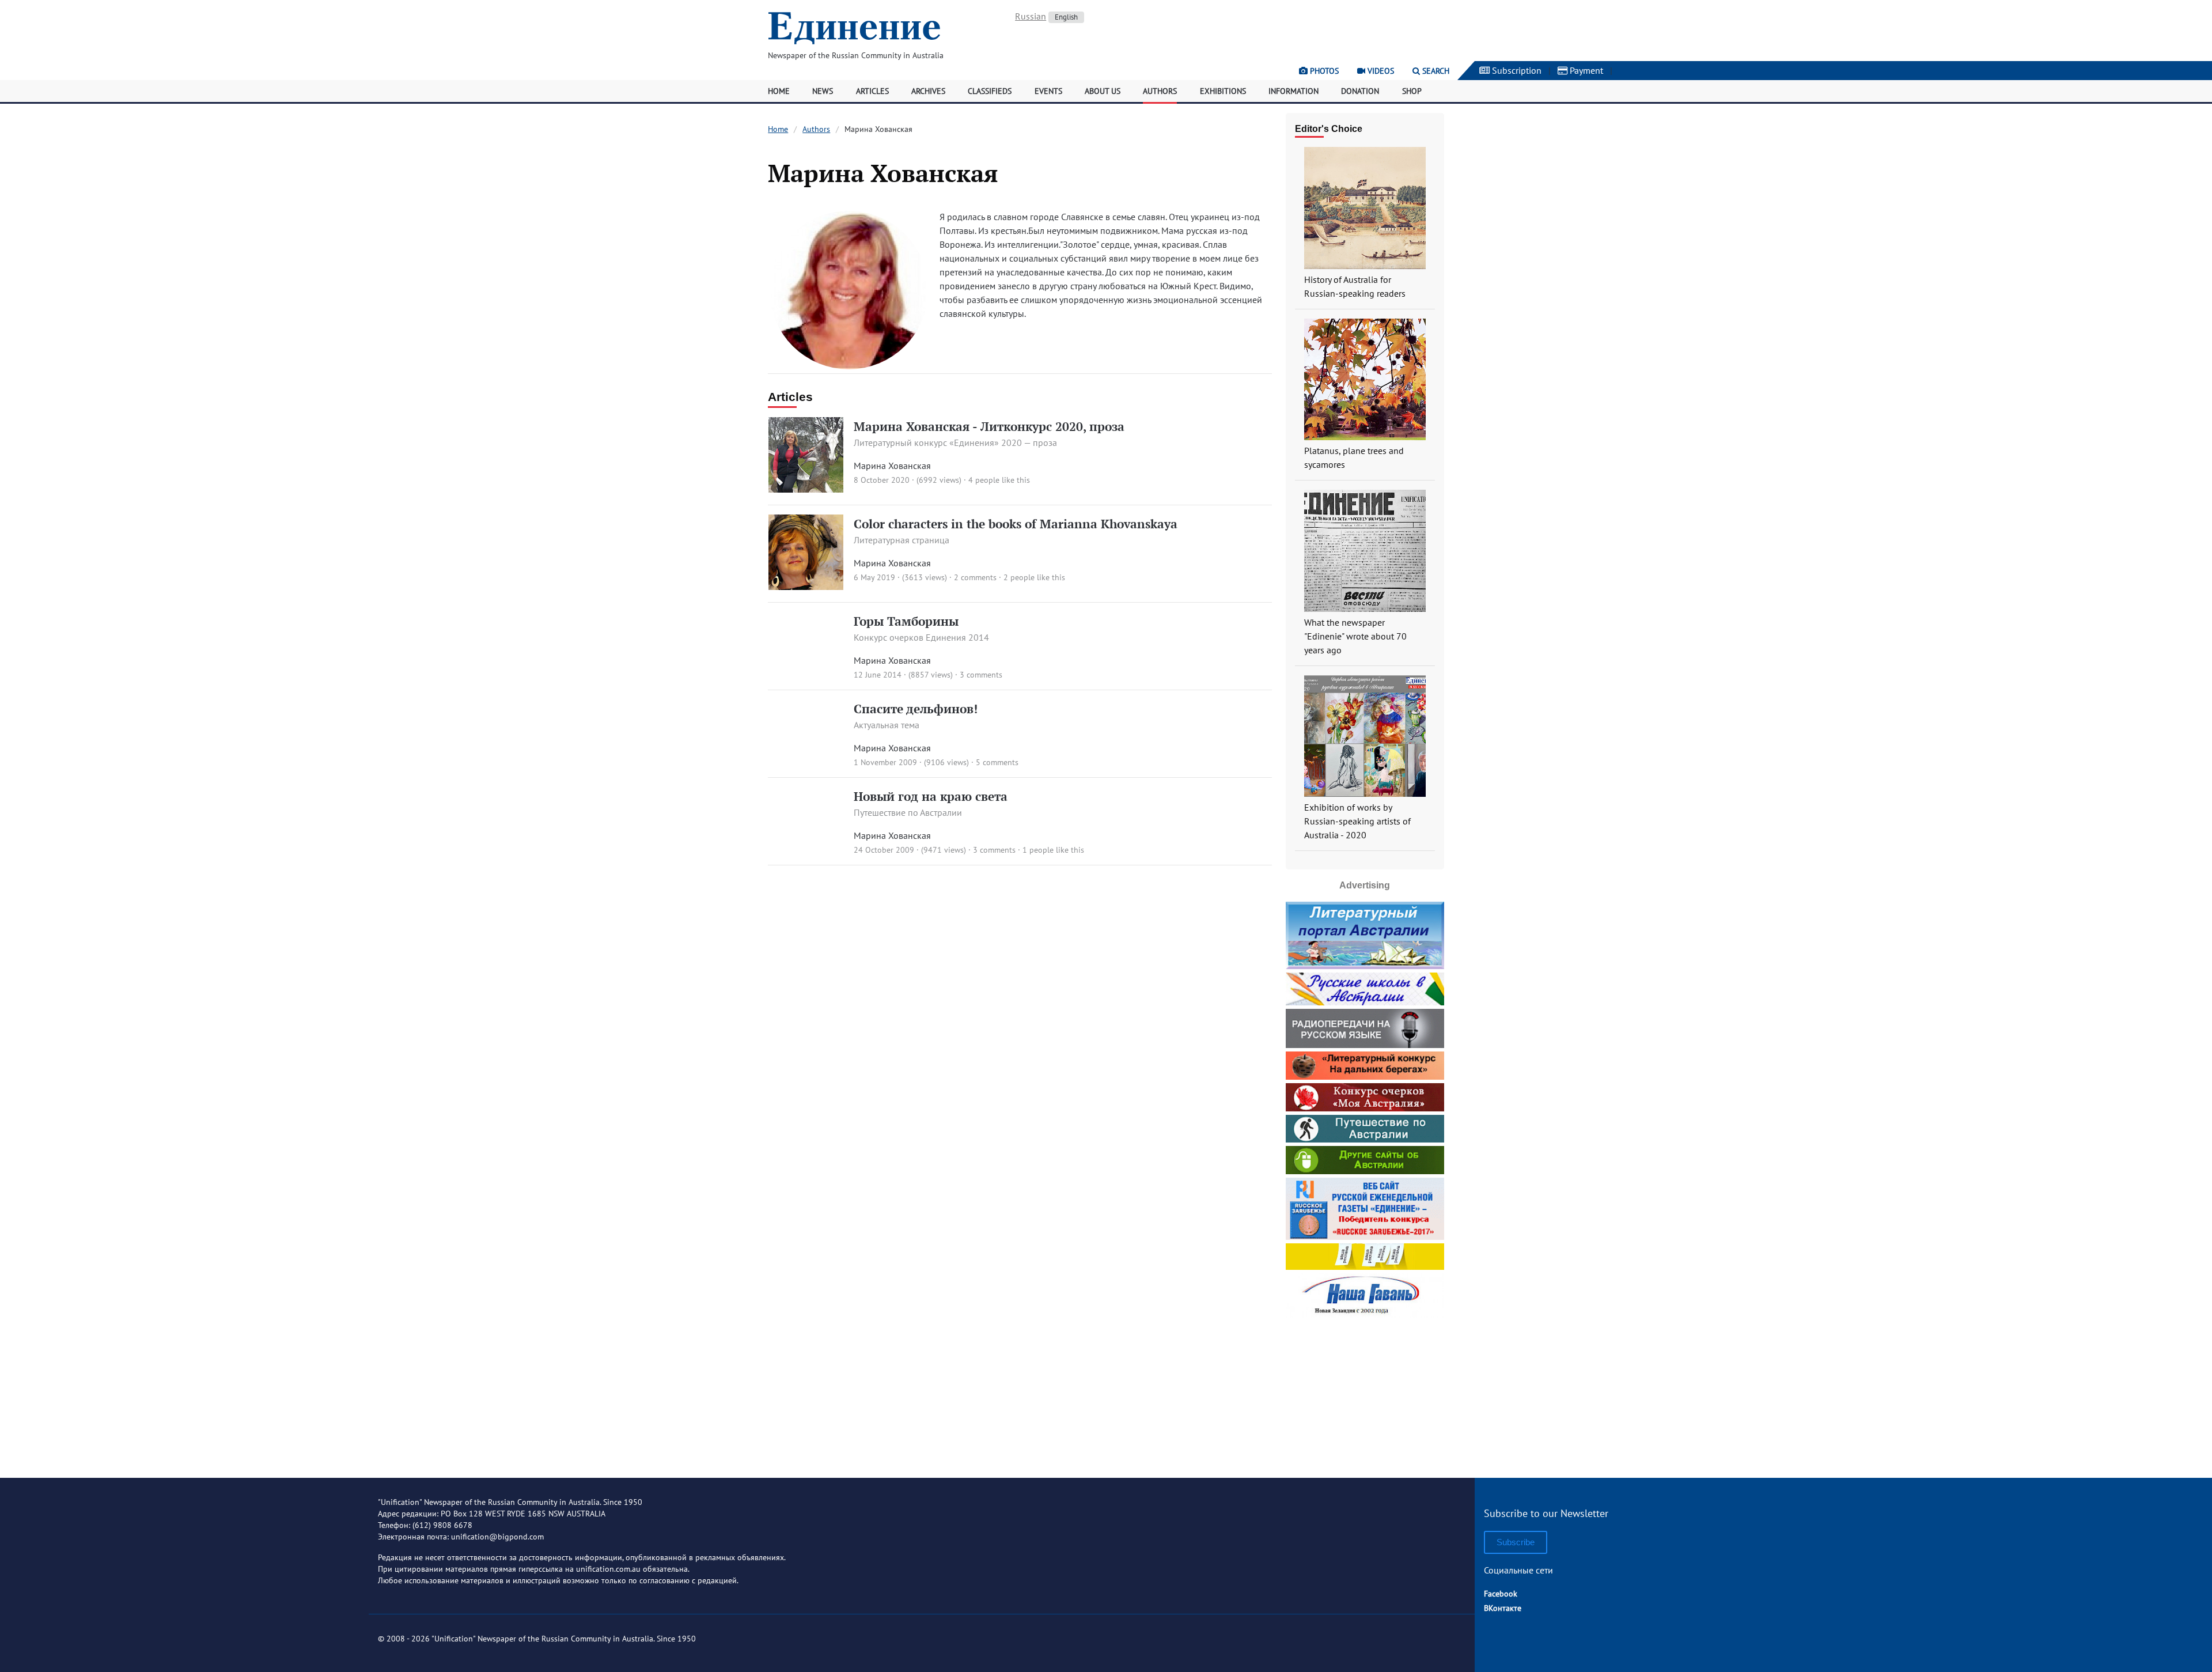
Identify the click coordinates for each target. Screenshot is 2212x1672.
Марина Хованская (892, 466)
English (1066, 17)
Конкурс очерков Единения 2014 (921, 637)
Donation (1360, 91)
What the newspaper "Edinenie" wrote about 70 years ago (1355, 636)
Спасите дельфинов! (916, 709)
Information (1294, 91)
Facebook (1501, 1594)
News (823, 91)
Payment (1585, 70)
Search (1435, 71)
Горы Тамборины (906, 621)
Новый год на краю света (931, 796)
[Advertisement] (1365, 1393)
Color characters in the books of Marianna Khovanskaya (1016, 524)
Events (1048, 91)
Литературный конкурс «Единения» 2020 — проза (955, 442)
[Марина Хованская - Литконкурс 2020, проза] (806, 489)
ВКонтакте (1503, 1608)
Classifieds (990, 91)
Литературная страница (902, 540)
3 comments (981, 675)
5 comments (997, 762)
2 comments (975, 577)
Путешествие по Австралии (908, 812)
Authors (1160, 91)
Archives (928, 91)
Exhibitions (1223, 91)
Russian (1031, 16)
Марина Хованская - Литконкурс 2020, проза (989, 426)
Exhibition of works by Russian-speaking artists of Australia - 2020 (1357, 821)
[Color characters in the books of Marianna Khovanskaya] (806, 587)
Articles (872, 91)
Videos (1380, 71)
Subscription (1516, 70)
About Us (1103, 91)
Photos (1323, 71)
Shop (1412, 91)
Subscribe (1516, 1542)
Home (779, 91)
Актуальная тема (887, 725)
